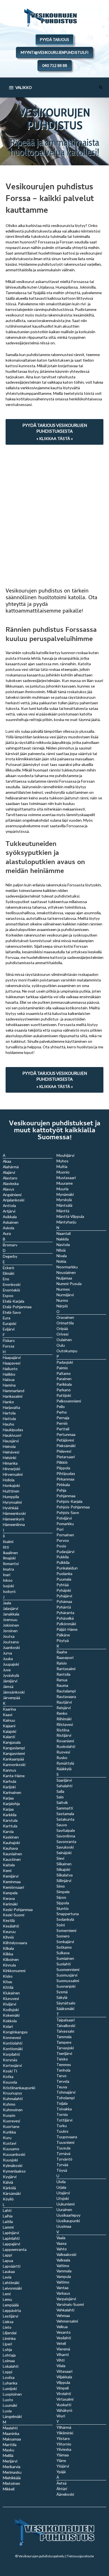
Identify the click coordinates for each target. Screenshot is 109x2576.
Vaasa (61, 2243)
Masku (9, 2450)
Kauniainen (12, 1854)
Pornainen (65, 1535)
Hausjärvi (11, 1441)
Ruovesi (63, 1752)
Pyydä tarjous (54, 40)
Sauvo (62, 1825)
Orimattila (65, 1323)
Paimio (62, 1368)
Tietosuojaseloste (80, 2556)
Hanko (8, 1402)
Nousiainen (66, 1272)
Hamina (9, 1385)
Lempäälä (11, 2305)
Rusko (62, 1758)
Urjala (61, 2187)
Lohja (7, 2349)
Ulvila (61, 2182)
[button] (101, 87)
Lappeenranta (15, 2249)
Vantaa (62, 2288)
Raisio (62, 1663)
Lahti (7, 2210)
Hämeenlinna (14, 1524)
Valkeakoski (66, 2254)
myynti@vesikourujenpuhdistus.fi (54, 52)
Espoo (8, 1296)
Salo (60, 1797)
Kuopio (9, 2115)
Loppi (8, 2372)
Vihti (61, 2360)
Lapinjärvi (11, 2233)
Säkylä (62, 1997)
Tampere (64, 2042)
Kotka (8, 2076)
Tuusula (63, 2148)
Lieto (7, 2327)
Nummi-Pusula (69, 1284)
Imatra (8, 1569)
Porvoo (63, 1540)
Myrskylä (64, 1200)
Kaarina (9, 1709)
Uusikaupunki (68, 2221)
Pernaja (63, 1418)
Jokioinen (11, 1625)
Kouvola (10, 2082)
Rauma (62, 1685)
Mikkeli (9, 2489)
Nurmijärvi (65, 1295)
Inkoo (8, 1580)
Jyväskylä (11, 1675)
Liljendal (10, 2333)
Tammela (64, 2037)
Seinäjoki (64, 1853)
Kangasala (12, 1742)
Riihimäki (64, 1719)
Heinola (9, 1446)
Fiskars (9, 1340)
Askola (9, 1228)
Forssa (9, 1346)
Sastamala (65, 1814)
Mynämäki (65, 1194)
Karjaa (8, 1809)
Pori (60, 1529)
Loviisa (9, 2377)
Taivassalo (65, 2031)
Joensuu (10, 1620)
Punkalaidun (67, 1568)
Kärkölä (9, 2188)
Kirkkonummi (14, 1971)
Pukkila (63, 1557)
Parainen (64, 1379)
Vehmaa (63, 2315)
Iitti (6, 1547)
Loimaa (9, 2361)
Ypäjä (61, 2472)
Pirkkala (63, 1485)
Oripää (62, 1328)
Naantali (64, 1233)
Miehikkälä (12, 2478)
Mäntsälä (64, 1205)
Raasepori (65, 1657)
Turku (62, 2126)
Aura (7, 1233)
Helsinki (10, 1458)
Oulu (61, 1345)
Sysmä (62, 1992)
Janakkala (11, 1614)
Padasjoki (65, 1362)
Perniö (62, 1423)
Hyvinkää (11, 1508)
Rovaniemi (65, 1741)
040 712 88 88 (55, 66)
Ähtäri (62, 2489)
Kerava (9, 1898)
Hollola (9, 1480)
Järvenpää (11, 1698)
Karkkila (10, 1815)
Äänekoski (65, 2494)
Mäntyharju (66, 1222)
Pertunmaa (66, 1434)
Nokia (61, 1261)
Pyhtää (63, 1585)
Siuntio (63, 1908)
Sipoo (61, 1897)
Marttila (10, 2445)
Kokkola (10, 2021)
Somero (63, 1936)
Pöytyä (63, 1640)
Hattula (9, 1418)
